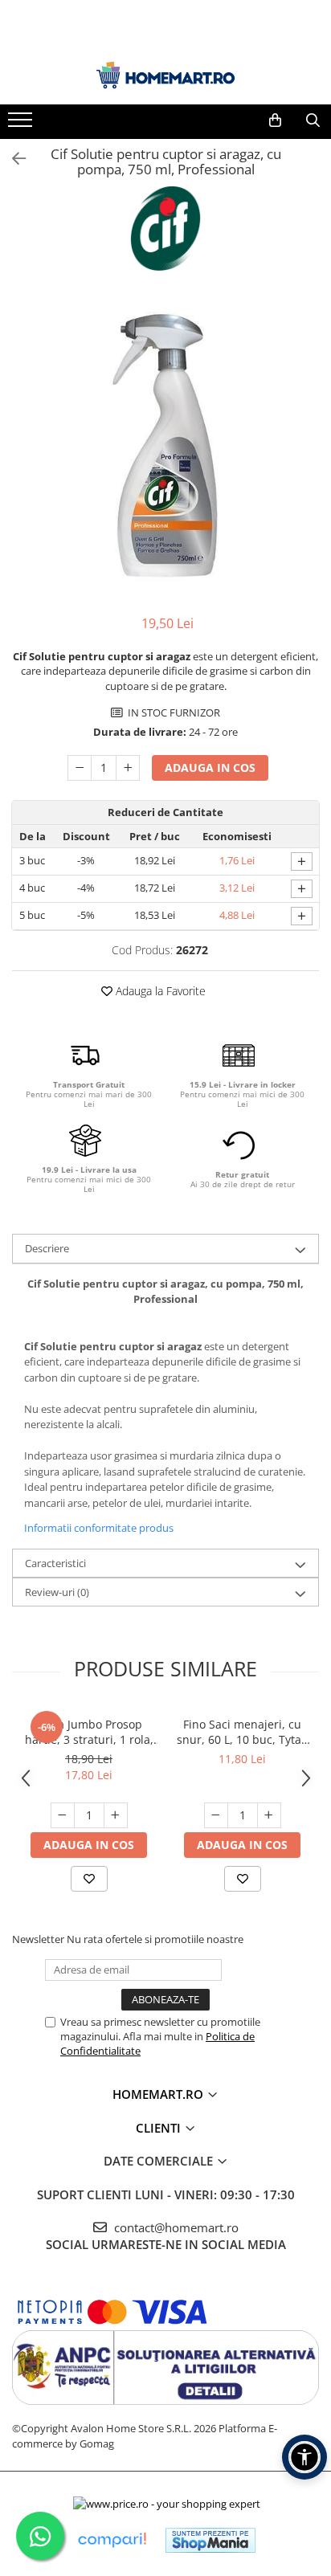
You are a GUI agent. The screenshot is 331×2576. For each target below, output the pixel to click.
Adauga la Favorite (159, 991)
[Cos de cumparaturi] (275, 120)
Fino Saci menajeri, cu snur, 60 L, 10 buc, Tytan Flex (243, 1732)
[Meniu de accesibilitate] (304, 2457)
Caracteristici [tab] (55, 1563)
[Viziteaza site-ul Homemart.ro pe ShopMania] (210, 2540)
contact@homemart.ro (175, 2227)
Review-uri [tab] (57, 1592)
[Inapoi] (12, 159)
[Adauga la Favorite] (89, 1879)
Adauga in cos (210, 767)
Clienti (160, 2128)
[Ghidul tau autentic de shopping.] (112, 2540)
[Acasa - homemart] (165, 75)
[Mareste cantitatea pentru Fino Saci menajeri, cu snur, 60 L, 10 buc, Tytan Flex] (269, 1815)
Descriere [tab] (47, 1248)
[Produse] (22, 125)
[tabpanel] (165, 445)
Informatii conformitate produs (99, 1528)
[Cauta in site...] (313, 120)
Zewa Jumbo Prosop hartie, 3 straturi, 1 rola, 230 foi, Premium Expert (89, 1732)
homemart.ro (159, 2094)
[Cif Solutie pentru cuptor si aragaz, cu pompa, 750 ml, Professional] (165, 445)
